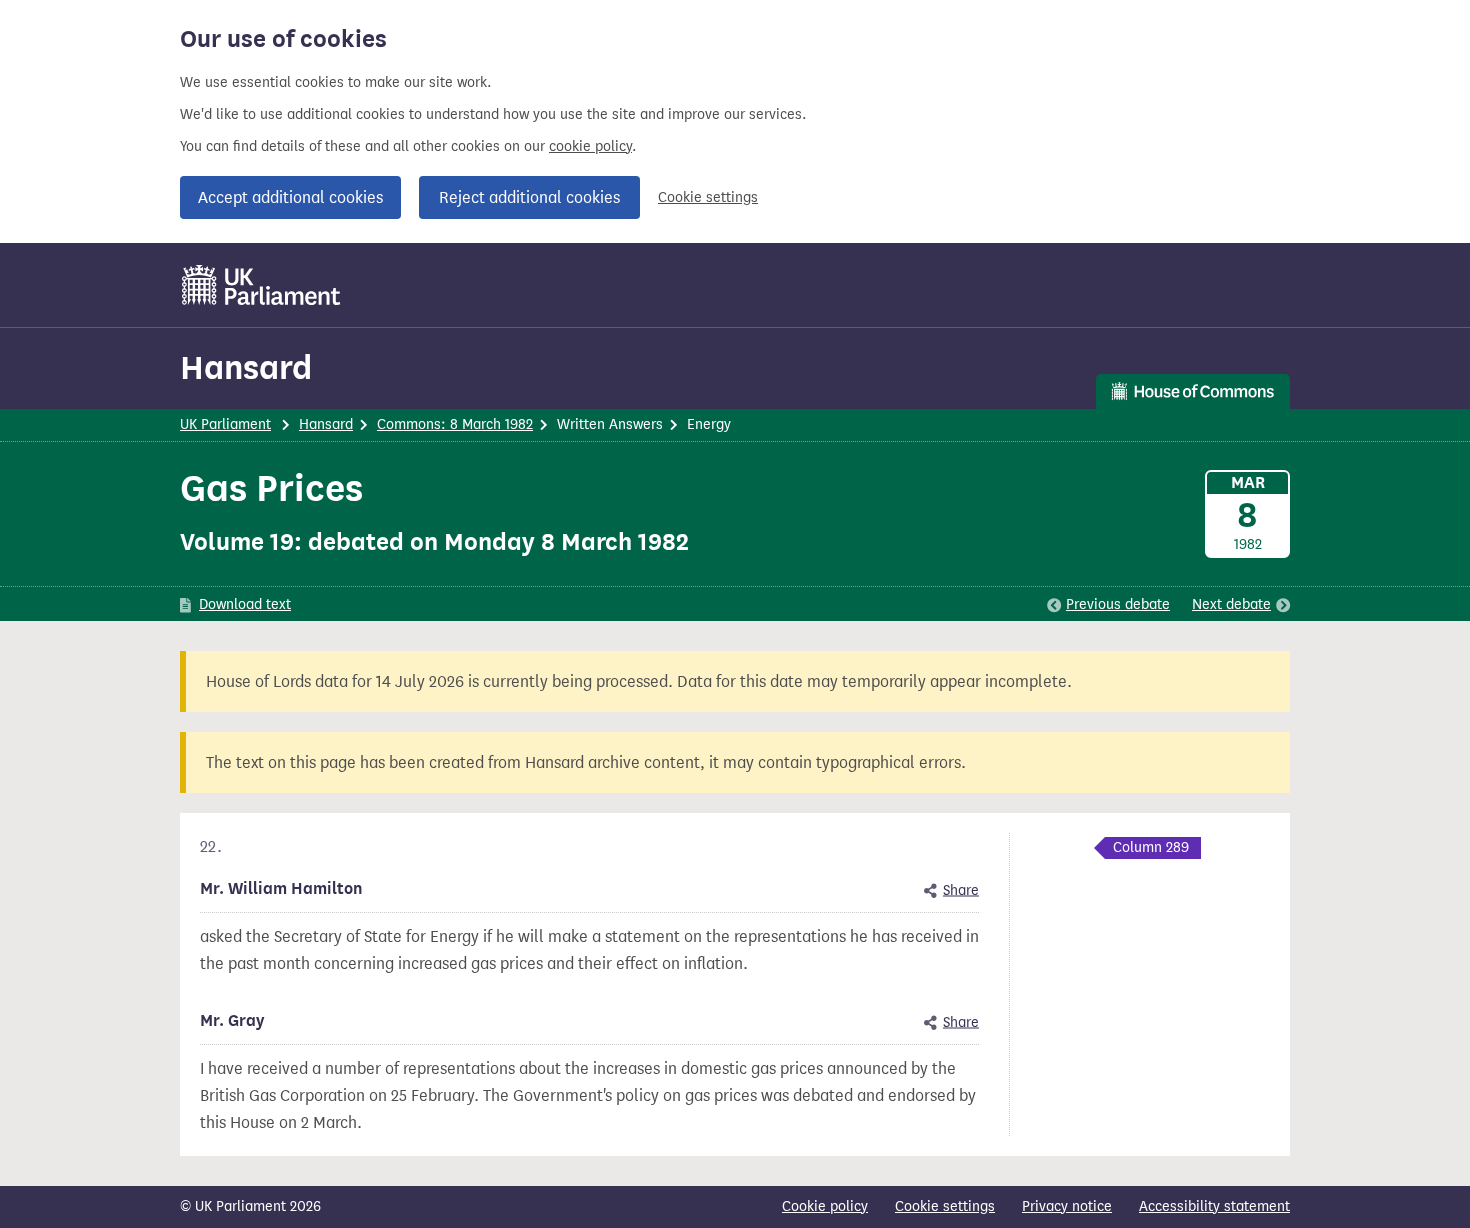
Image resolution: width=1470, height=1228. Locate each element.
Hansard (246, 367)
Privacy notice (1067, 1206)
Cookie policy (825, 1206)
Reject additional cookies (529, 197)
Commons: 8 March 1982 (455, 424)
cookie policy (590, 146)
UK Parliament (225, 424)
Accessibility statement (1214, 1206)
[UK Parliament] (261, 285)
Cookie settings (708, 197)
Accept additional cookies (290, 197)
